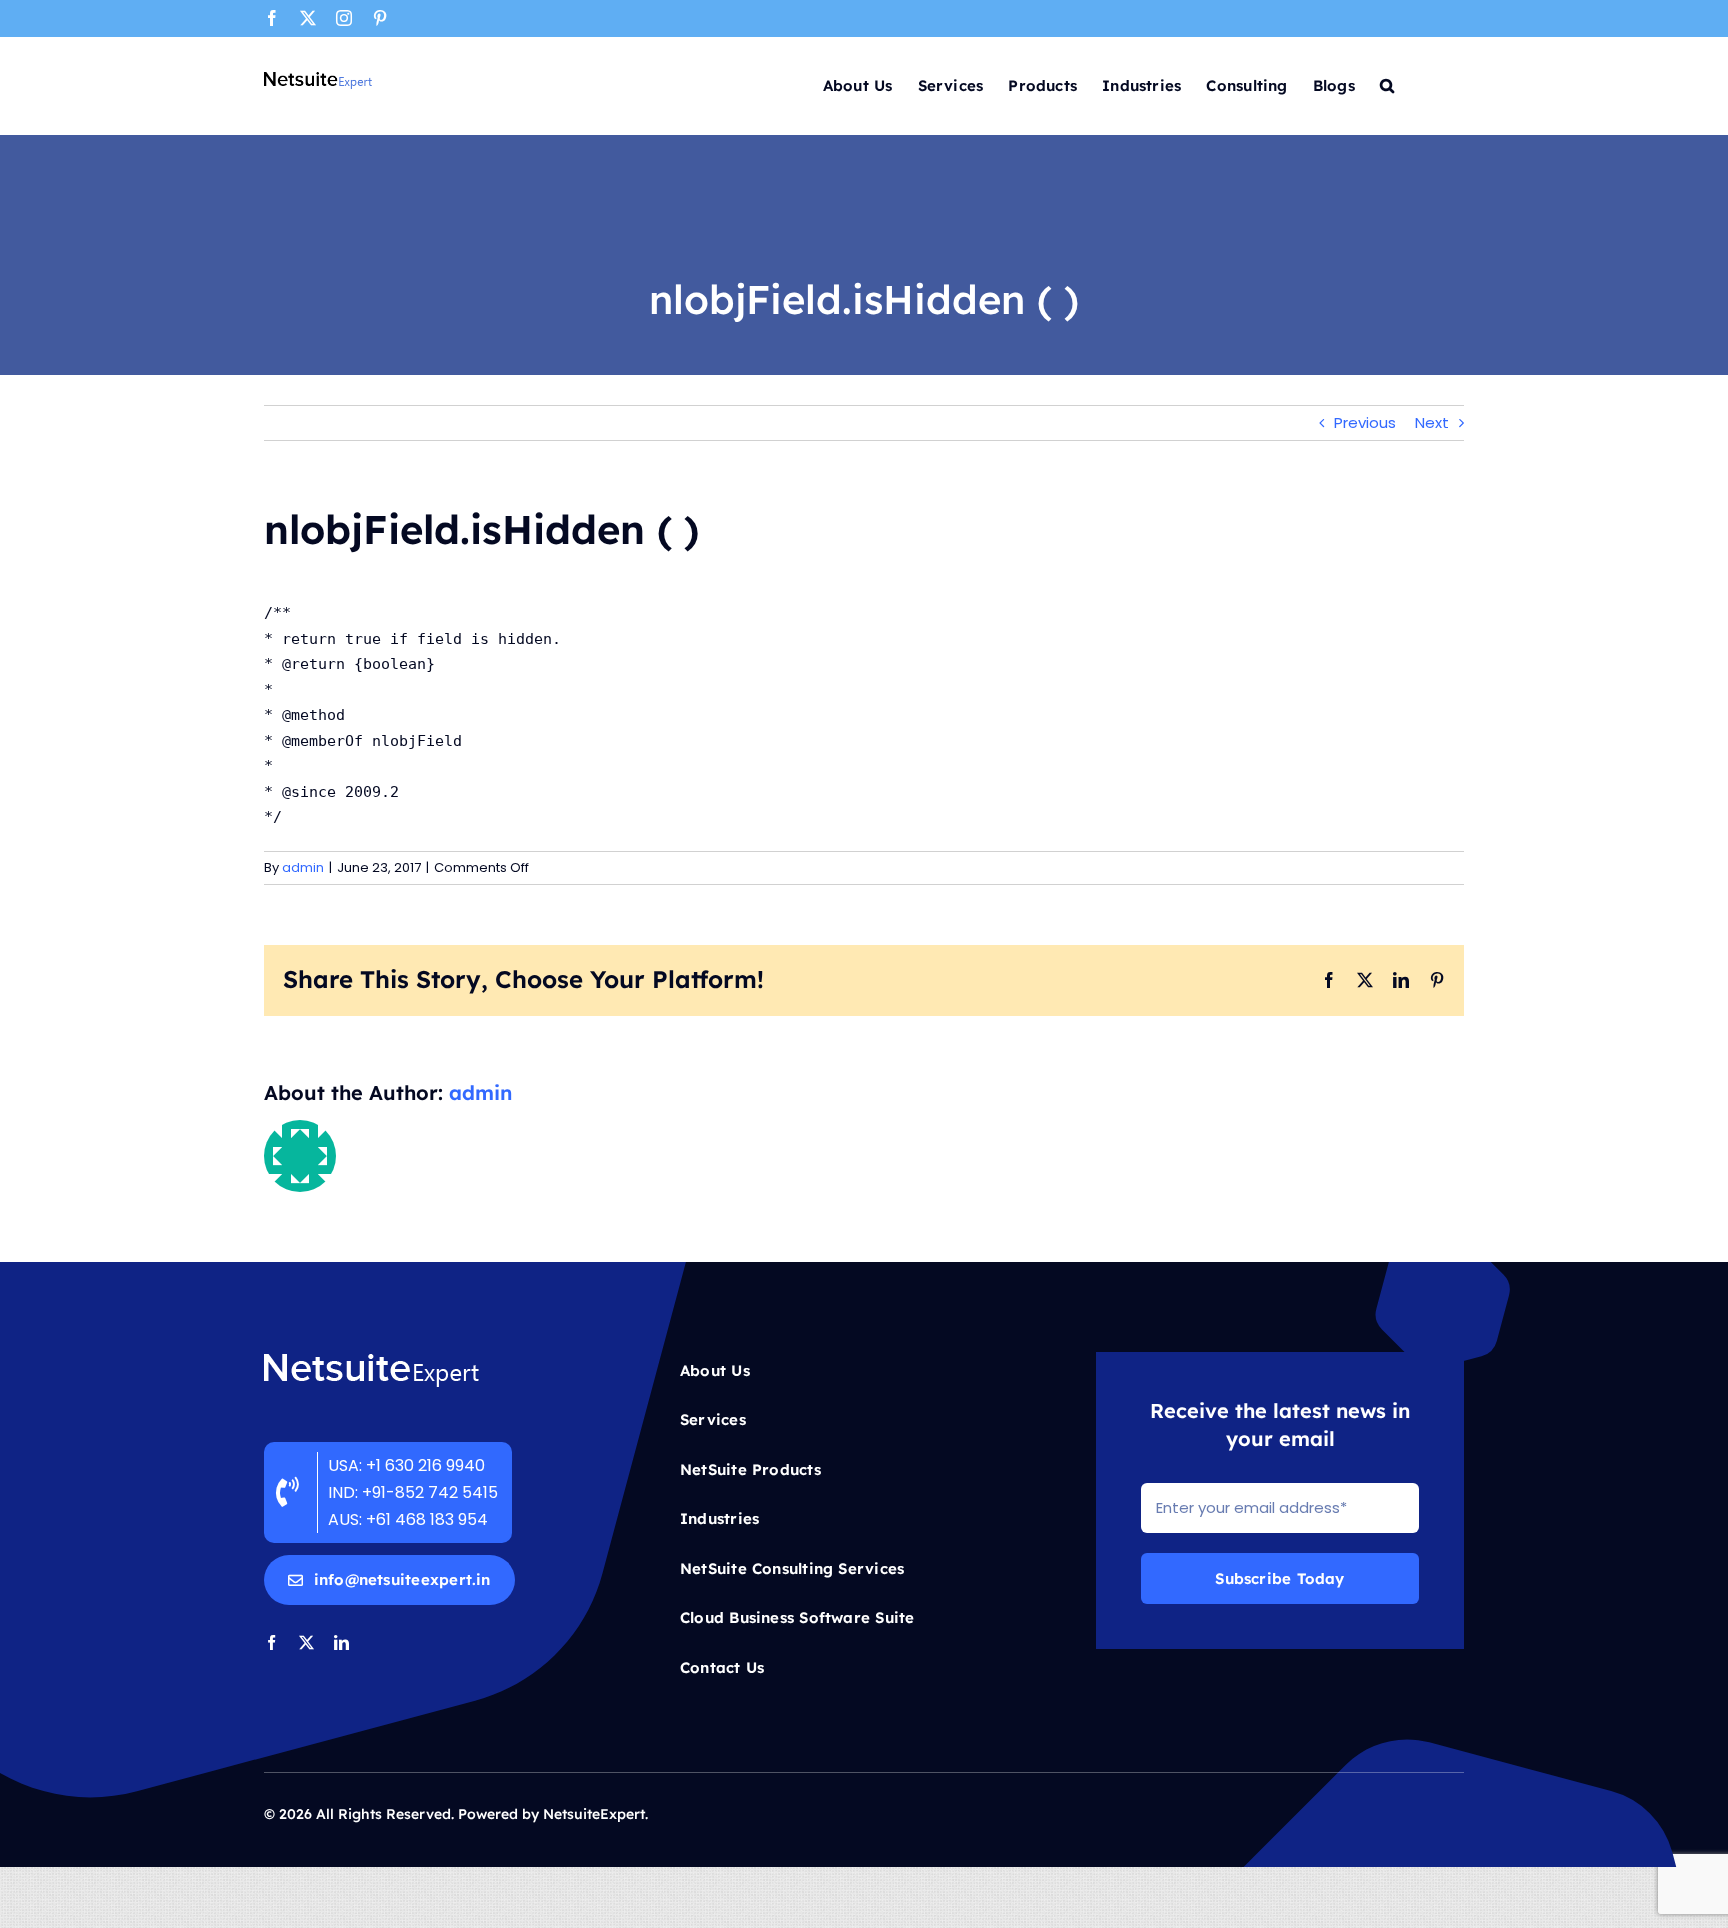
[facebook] (271, 1642)
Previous (1365, 422)
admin (303, 867)
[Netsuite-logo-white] (371, 1359)
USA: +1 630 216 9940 (406, 1465)
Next (1432, 422)
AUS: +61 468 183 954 (408, 1519)
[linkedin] (341, 1642)
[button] (1387, 84)
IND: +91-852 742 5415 (415, 1492)
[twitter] (306, 1642)
